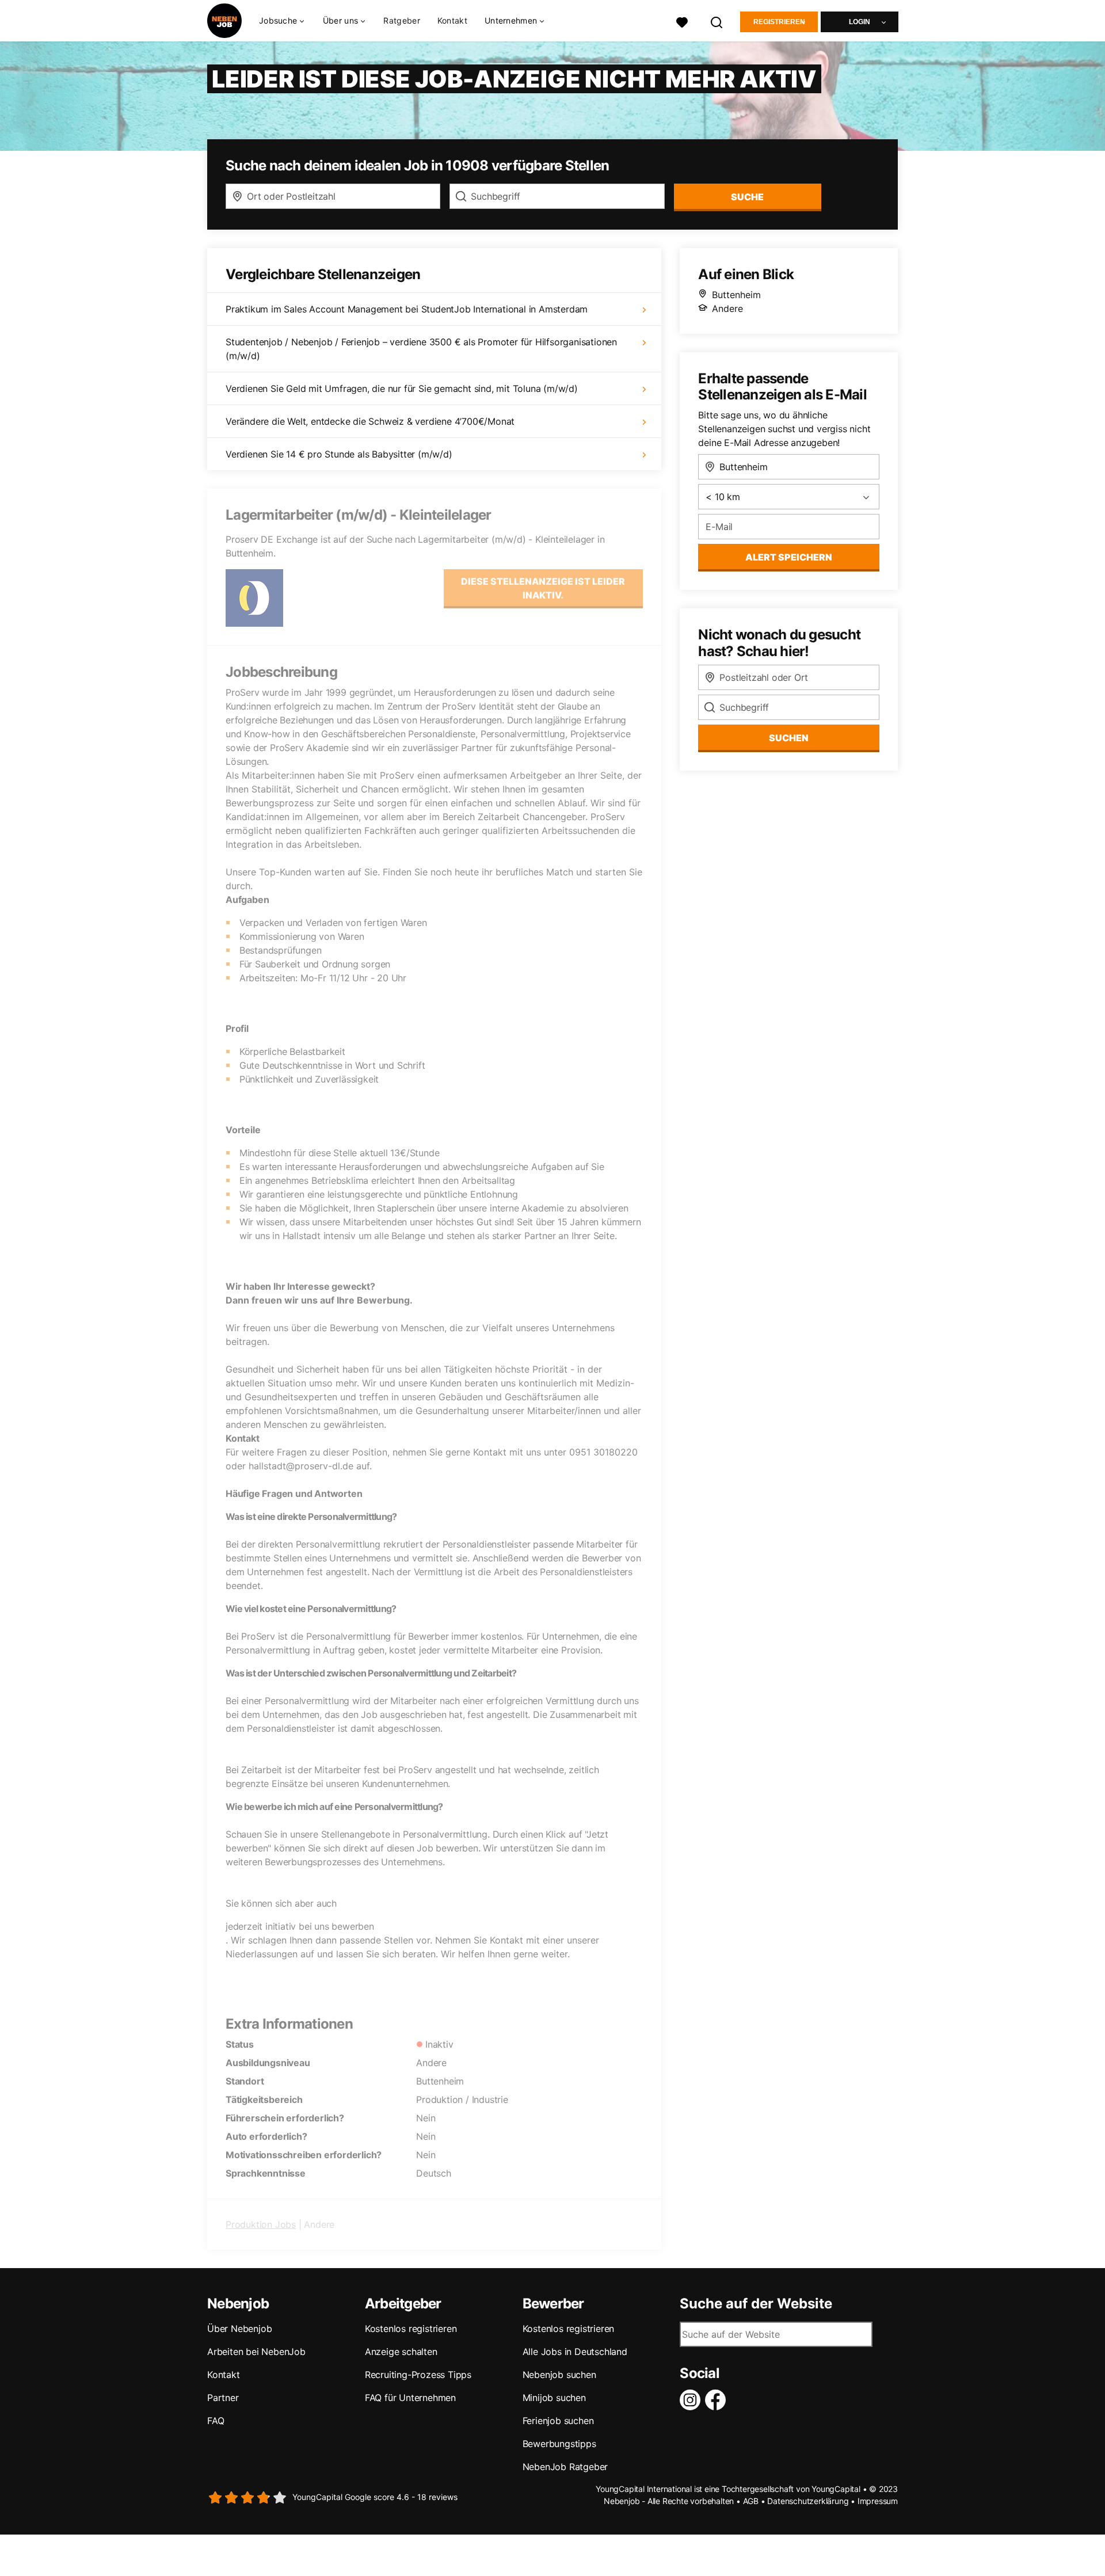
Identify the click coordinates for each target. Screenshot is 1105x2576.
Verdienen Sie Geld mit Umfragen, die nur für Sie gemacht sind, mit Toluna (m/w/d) (402, 388)
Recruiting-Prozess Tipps (418, 2375)
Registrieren (779, 22)
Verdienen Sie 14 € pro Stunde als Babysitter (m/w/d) (339, 454)
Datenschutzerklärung (808, 2501)
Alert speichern (789, 557)
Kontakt (452, 20)
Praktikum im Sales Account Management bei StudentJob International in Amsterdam (407, 309)
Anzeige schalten (401, 2352)
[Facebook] (718, 2400)
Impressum (878, 2501)
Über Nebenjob (239, 2329)
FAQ (216, 2421)
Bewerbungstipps (559, 2444)
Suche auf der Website (756, 2304)
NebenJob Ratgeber (565, 2467)
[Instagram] (692, 2400)
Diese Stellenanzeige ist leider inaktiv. (543, 588)
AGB (751, 2501)
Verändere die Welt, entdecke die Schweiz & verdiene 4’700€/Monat (370, 421)
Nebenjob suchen (559, 2375)
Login (860, 22)
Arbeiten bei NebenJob (256, 2352)
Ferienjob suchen (558, 2421)
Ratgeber (401, 20)
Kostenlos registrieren (411, 2329)
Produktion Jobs (261, 2224)
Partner (223, 2398)
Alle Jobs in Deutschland (575, 2352)
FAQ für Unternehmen (410, 2398)
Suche (747, 197)
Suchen (789, 738)
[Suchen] (717, 21)
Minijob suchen (554, 2398)
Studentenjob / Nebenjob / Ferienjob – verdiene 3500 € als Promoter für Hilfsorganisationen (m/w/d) (421, 349)
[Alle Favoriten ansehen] (682, 21)
